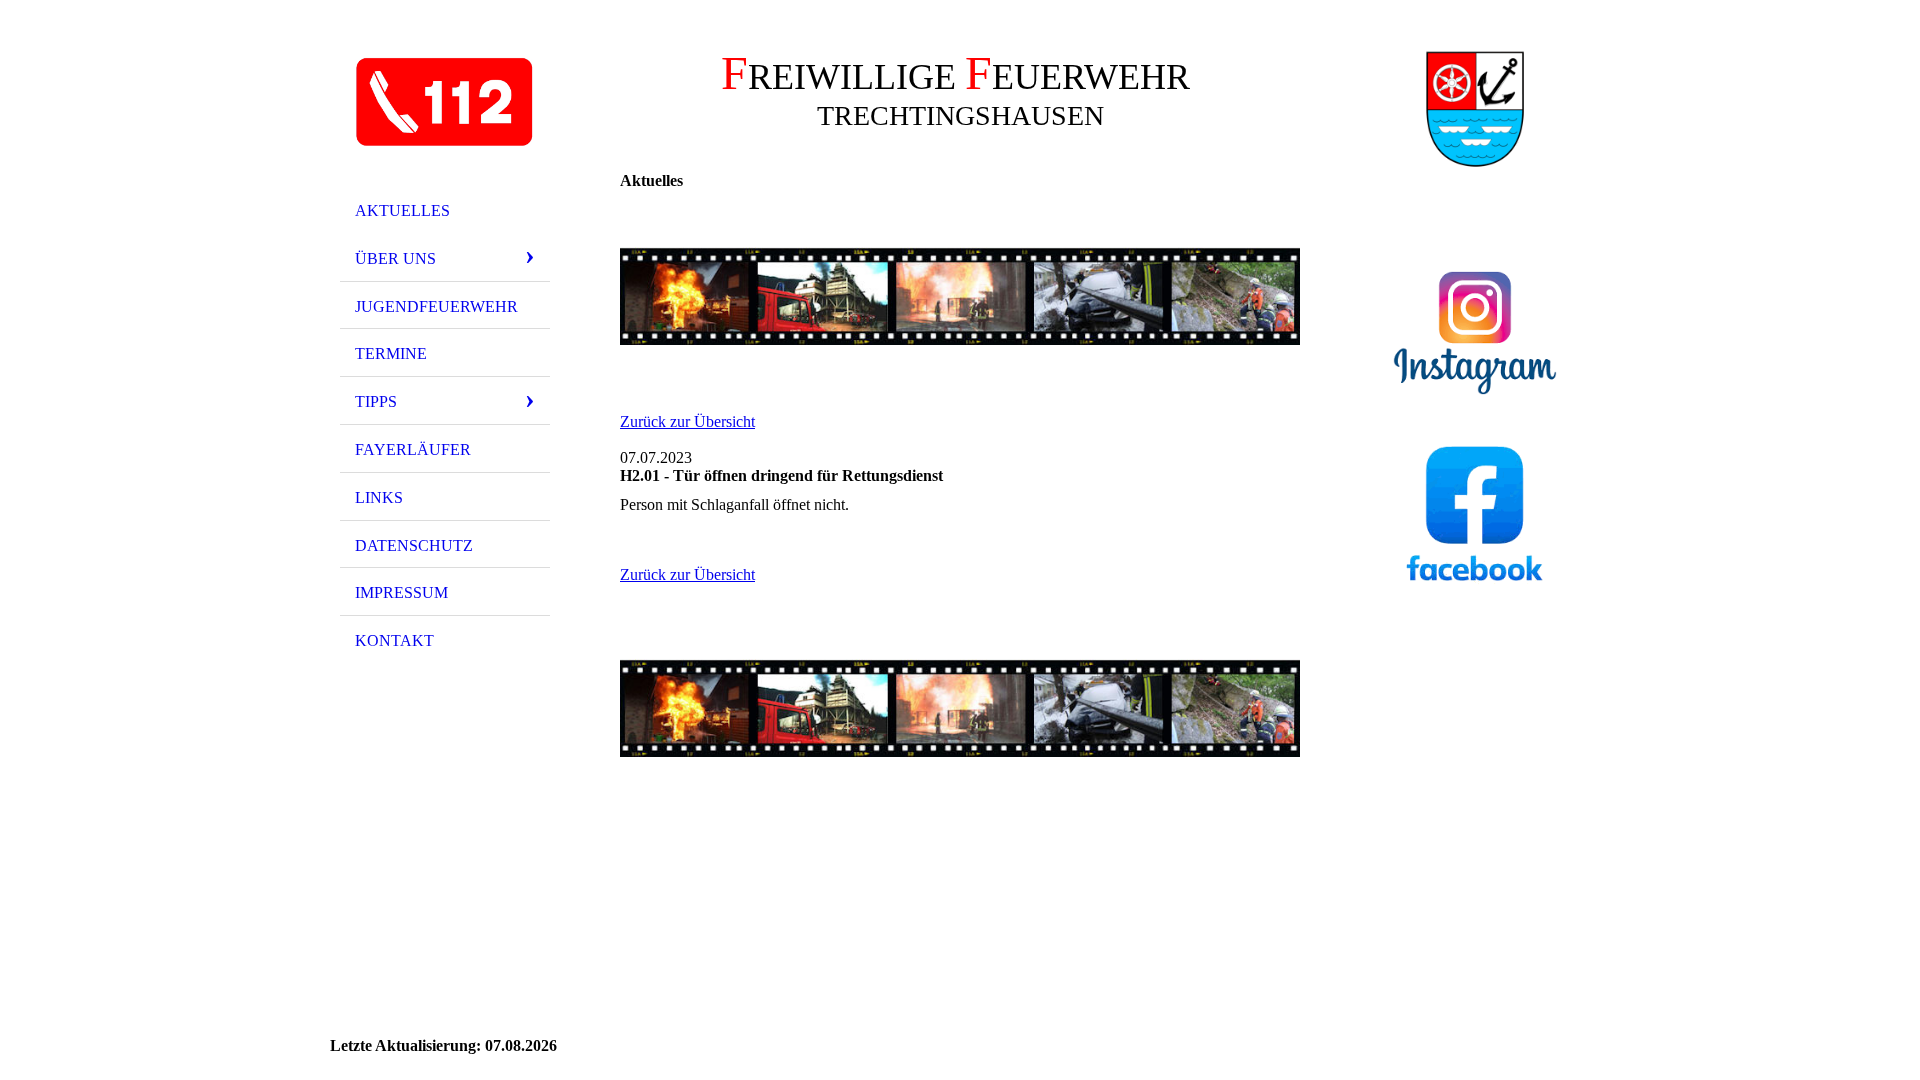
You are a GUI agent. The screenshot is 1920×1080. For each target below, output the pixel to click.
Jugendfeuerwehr (436, 306)
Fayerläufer (413, 449)
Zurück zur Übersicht (687, 421)
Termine (391, 353)
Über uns (395, 258)
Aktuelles (402, 210)
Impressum (401, 592)
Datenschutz (414, 545)
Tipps (376, 401)
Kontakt (394, 640)
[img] (445, 103)
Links (379, 497)
